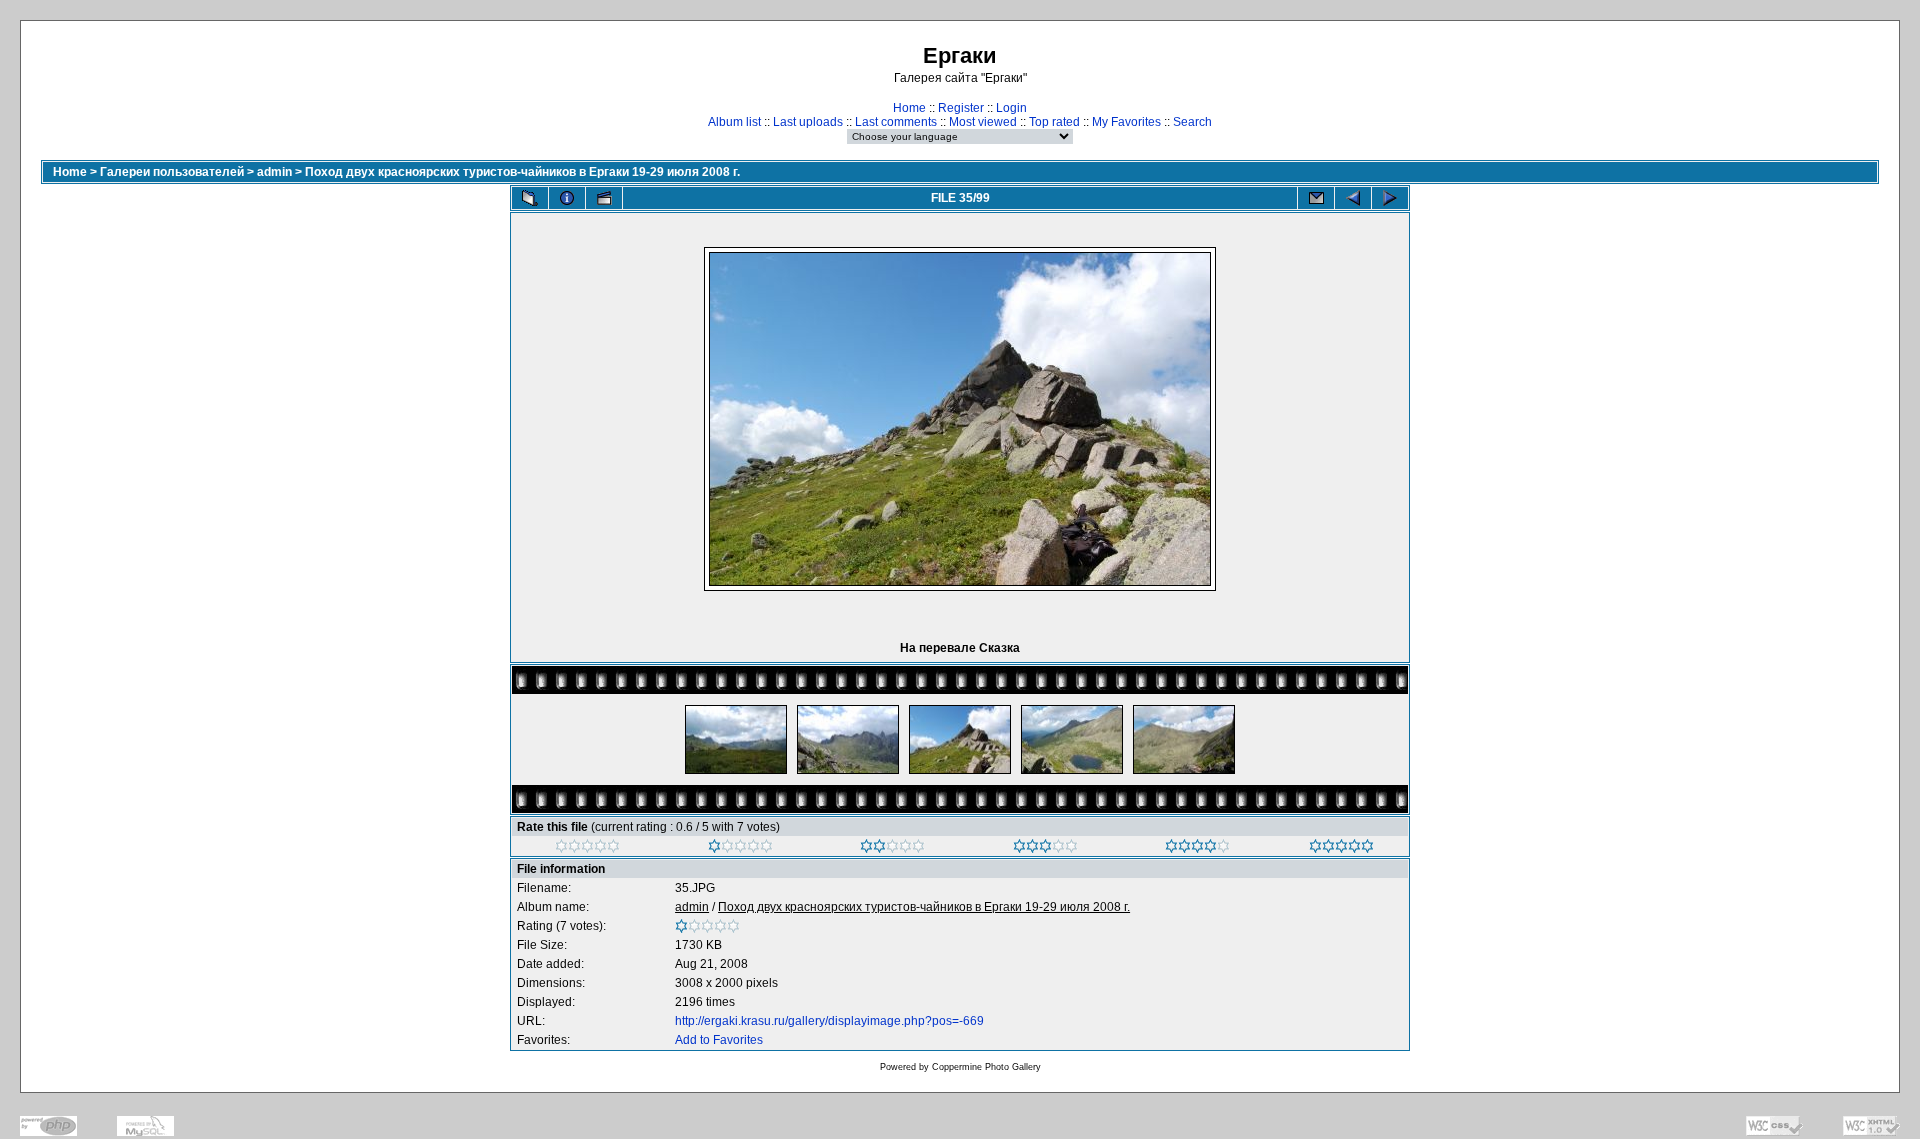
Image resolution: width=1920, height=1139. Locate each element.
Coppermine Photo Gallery (986, 1067)
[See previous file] (1353, 198)
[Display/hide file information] (567, 198)
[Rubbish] (587, 849)
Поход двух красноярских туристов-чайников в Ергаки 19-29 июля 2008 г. (522, 172)
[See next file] (1390, 198)
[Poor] (740, 849)
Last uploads (808, 122)
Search (1192, 122)
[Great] (1341, 849)
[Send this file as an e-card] (1316, 198)
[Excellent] (1197, 849)
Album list (734, 122)
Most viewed (983, 122)
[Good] (1045, 849)
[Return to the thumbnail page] (530, 198)
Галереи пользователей (172, 172)
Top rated (1054, 122)
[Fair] (892, 849)
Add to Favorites (719, 1040)
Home (909, 108)
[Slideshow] (604, 198)
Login (1011, 108)
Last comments (896, 122)
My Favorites (1126, 122)
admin (274, 172)
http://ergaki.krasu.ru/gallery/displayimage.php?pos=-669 (829, 1021)
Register (961, 108)
